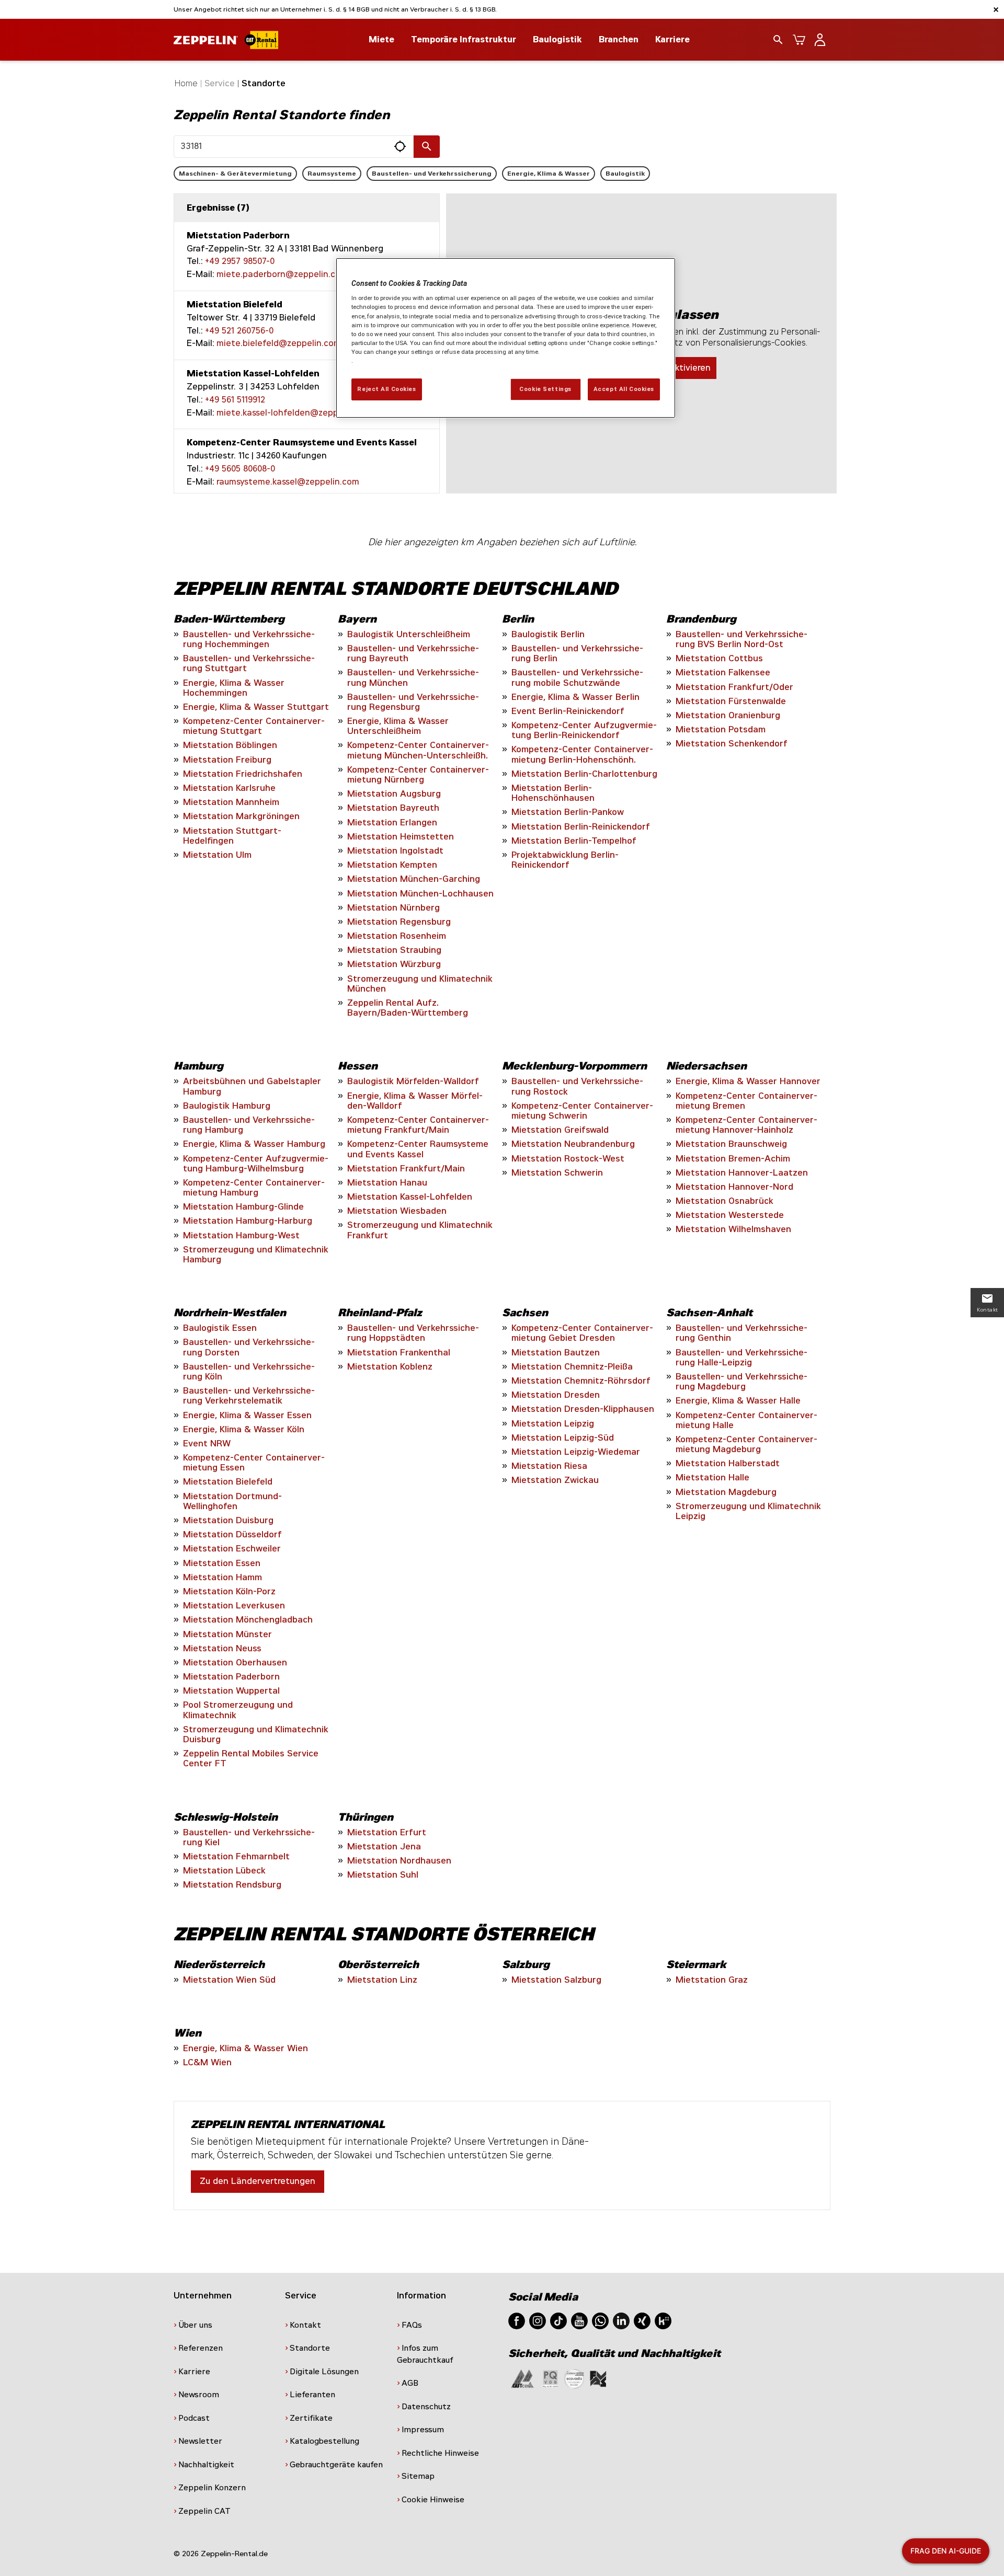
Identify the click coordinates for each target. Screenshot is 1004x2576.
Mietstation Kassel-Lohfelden (410, 1197)
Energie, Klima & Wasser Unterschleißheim (398, 726)
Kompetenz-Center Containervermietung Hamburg (254, 1188)
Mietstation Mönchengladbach (248, 1620)
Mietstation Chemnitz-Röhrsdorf (581, 1381)
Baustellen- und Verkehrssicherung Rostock (577, 1086)
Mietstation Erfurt (387, 1832)
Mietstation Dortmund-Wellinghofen (232, 1501)
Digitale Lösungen (324, 2372)
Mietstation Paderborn (231, 1677)
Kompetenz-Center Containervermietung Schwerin (582, 1111)
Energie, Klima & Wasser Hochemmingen (234, 688)
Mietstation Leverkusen (234, 1606)
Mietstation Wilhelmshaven (733, 1229)
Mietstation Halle (712, 1477)
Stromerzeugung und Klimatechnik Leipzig (748, 1511)
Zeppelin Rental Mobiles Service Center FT (251, 1758)
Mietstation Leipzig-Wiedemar (576, 1452)
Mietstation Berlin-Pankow (568, 812)
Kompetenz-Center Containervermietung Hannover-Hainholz (746, 1125)
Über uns (195, 2325)
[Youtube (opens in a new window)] (579, 2320)
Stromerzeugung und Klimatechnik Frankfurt (420, 1230)
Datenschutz (426, 2407)
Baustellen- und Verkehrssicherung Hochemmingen (249, 639)
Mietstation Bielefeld (228, 1482)
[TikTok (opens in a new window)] (558, 2320)
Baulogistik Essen (220, 1328)
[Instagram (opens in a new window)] (538, 2320)
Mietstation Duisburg (228, 1520)
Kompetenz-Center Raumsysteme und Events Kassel (418, 1149)
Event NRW (207, 1444)
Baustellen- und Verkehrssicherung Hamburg (249, 1125)
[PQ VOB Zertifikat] (551, 2378)
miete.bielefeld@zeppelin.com (279, 343)
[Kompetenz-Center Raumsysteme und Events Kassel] (307, 463)
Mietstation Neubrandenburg (573, 1144)
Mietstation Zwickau (555, 1480)
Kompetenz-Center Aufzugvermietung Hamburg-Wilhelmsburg (256, 1164)
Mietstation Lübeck (224, 1871)
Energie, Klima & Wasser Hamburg (254, 1144)
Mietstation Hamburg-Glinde (243, 1207)
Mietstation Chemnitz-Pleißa (572, 1367)
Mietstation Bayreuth (393, 808)
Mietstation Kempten (392, 865)
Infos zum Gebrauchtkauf (425, 2354)
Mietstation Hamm (223, 1577)
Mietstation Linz (382, 1980)
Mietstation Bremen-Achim (733, 1159)
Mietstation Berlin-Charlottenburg (584, 774)
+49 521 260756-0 (239, 331)
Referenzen (201, 2348)
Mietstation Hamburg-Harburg (248, 1221)
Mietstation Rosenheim (397, 936)
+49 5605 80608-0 (240, 469)
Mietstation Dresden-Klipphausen (583, 1409)
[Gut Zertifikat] (522, 2378)
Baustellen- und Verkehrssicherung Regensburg (413, 702)
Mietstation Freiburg (227, 760)
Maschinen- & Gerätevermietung (235, 174)
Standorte (310, 2348)
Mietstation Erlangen (392, 823)
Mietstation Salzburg (556, 1980)
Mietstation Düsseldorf (232, 1534)
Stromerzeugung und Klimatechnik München (420, 984)
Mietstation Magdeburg (726, 1492)
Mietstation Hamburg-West (241, 1235)
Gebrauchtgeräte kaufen (336, 2465)
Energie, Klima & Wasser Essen (247, 1415)
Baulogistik (625, 174)
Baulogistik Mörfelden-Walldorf (413, 1081)
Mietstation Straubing (394, 950)
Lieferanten (312, 2395)
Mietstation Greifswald (560, 1130)
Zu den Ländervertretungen (258, 2181)
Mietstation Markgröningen (241, 816)
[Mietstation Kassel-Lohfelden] (307, 394)
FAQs (412, 2325)
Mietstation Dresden (556, 1395)
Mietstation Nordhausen (399, 1861)
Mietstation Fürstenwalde (731, 701)
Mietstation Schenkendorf (732, 744)
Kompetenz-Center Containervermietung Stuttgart (254, 726)
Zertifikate (311, 2418)
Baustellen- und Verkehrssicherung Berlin (577, 653)
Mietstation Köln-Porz (229, 1591)
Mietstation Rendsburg (232, 1885)
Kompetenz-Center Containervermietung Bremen (746, 1101)
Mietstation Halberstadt (728, 1463)
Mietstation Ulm (217, 855)
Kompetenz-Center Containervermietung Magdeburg (746, 1444)
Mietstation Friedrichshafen (243, 774)
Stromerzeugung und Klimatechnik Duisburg (256, 1734)
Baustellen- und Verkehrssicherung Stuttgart (249, 663)
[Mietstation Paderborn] (307, 256)
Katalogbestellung (324, 2441)
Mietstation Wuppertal (231, 1691)
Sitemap (418, 2476)
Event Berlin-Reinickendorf (568, 711)
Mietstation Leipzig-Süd (563, 1438)
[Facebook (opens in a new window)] (517, 2320)
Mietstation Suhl (383, 1875)
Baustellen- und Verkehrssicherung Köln (249, 1372)
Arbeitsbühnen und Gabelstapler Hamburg (252, 1086)
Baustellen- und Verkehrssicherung (432, 174)
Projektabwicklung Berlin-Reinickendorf (565, 860)
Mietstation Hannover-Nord (734, 1187)
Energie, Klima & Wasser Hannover (748, 1081)
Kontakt (305, 2325)
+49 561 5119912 (235, 400)
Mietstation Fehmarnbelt (236, 1856)
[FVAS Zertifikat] (598, 2378)
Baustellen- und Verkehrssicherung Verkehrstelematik (249, 1396)
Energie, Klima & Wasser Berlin (575, 697)
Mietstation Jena (384, 1847)
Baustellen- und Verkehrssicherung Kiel (249, 1837)
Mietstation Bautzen (556, 1353)
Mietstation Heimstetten (401, 837)
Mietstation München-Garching (414, 879)
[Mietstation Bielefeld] (307, 325)
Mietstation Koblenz (390, 1367)
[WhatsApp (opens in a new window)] (600, 2320)
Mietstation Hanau (387, 1183)
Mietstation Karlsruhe (229, 788)
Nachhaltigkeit (206, 2465)
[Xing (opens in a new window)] (642, 2320)
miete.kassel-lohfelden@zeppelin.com (294, 413)
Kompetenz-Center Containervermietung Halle (746, 1420)
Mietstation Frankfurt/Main (406, 1169)
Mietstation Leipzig (553, 1424)
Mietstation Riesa (549, 1466)
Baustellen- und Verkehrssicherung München (413, 677)
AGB (410, 2383)
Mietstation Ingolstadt (395, 851)
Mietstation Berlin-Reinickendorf (581, 827)
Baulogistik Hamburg (227, 1106)
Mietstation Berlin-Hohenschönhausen (553, 793)
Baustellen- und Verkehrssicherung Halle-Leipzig (741, 1358)
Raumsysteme (332, 174)
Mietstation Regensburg (399, 922)
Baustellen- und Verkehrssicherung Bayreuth (413, 653)
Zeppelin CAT (204, 2511)
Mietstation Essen (222, 1563)
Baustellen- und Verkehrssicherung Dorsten (249, 1347)
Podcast (194, 2418)
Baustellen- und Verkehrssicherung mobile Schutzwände (577, 677)
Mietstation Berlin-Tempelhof (574, 841)
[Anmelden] (820, 40)
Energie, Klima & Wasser (549, 174)
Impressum (423, 2430)
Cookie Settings (545, 389)
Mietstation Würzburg (394, 964)
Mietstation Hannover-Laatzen (742, 1173)
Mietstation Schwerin (557, 1173)
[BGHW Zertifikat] (574, 2378)
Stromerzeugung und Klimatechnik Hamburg (256, 1255)
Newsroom (199, 2395)
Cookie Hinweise (433, 2500)
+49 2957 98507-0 (240, 261)
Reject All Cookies (386, 389)
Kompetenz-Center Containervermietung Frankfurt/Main (418, 1125)
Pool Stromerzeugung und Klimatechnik (238, 1710)
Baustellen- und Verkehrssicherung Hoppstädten (413, 1333)
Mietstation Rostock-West (568, 1159)
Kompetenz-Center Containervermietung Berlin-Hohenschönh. (582, 754)
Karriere (672, 39)
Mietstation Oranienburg (728, 715)
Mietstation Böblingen (230, 745)
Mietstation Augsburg (394, 794)
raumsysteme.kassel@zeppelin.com (288, 482)
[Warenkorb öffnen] (799, 40)
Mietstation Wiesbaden (397, 1211)
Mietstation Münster (227, 1634)
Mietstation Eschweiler (232, 1549)
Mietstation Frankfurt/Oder (734, 687)
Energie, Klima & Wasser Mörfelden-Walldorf (415, 1101)
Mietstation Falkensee (723, 672)
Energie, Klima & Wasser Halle (738, 1401)
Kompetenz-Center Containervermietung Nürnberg (418, 775)
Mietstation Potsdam (721, 729)
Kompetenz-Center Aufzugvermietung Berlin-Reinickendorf (584, 730)
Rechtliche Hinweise (440, 2453)
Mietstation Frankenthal (399, 1353)
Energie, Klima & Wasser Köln (244, 1429)
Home (186, 83)
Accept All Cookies (624, 389)
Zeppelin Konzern (212, 2488)
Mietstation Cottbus (719, 658)
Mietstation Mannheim (231, 802)
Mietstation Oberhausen (235, 1663)
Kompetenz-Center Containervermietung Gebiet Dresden (582, 1333)
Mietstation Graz (712, 1980)
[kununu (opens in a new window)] (663, 2320)
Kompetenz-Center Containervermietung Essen (254, 1463)
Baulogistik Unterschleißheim (409, 634)
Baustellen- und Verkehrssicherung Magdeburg (741, 1382)
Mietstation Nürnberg (393, 908)
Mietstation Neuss (222, 1648)
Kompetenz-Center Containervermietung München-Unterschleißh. (418, 750)
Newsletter (200, 2441)
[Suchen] (427, 147)
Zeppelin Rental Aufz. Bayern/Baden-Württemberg (408, 1008)
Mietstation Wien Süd (229, 1980)
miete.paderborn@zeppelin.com (282, 274)
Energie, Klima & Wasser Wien (246, 2048)
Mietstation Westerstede (730, 1215)
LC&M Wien (207, 2062)
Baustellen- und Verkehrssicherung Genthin (741, 1333)
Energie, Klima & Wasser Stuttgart (256, 707)
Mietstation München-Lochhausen (420, 894)
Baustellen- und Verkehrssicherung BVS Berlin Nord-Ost (741, 639)
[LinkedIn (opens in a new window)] (621, 2320)
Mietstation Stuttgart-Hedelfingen (232, 836)
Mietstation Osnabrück (725, 1201)
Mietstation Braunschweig (731, 1144)
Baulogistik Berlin (548, 634)
